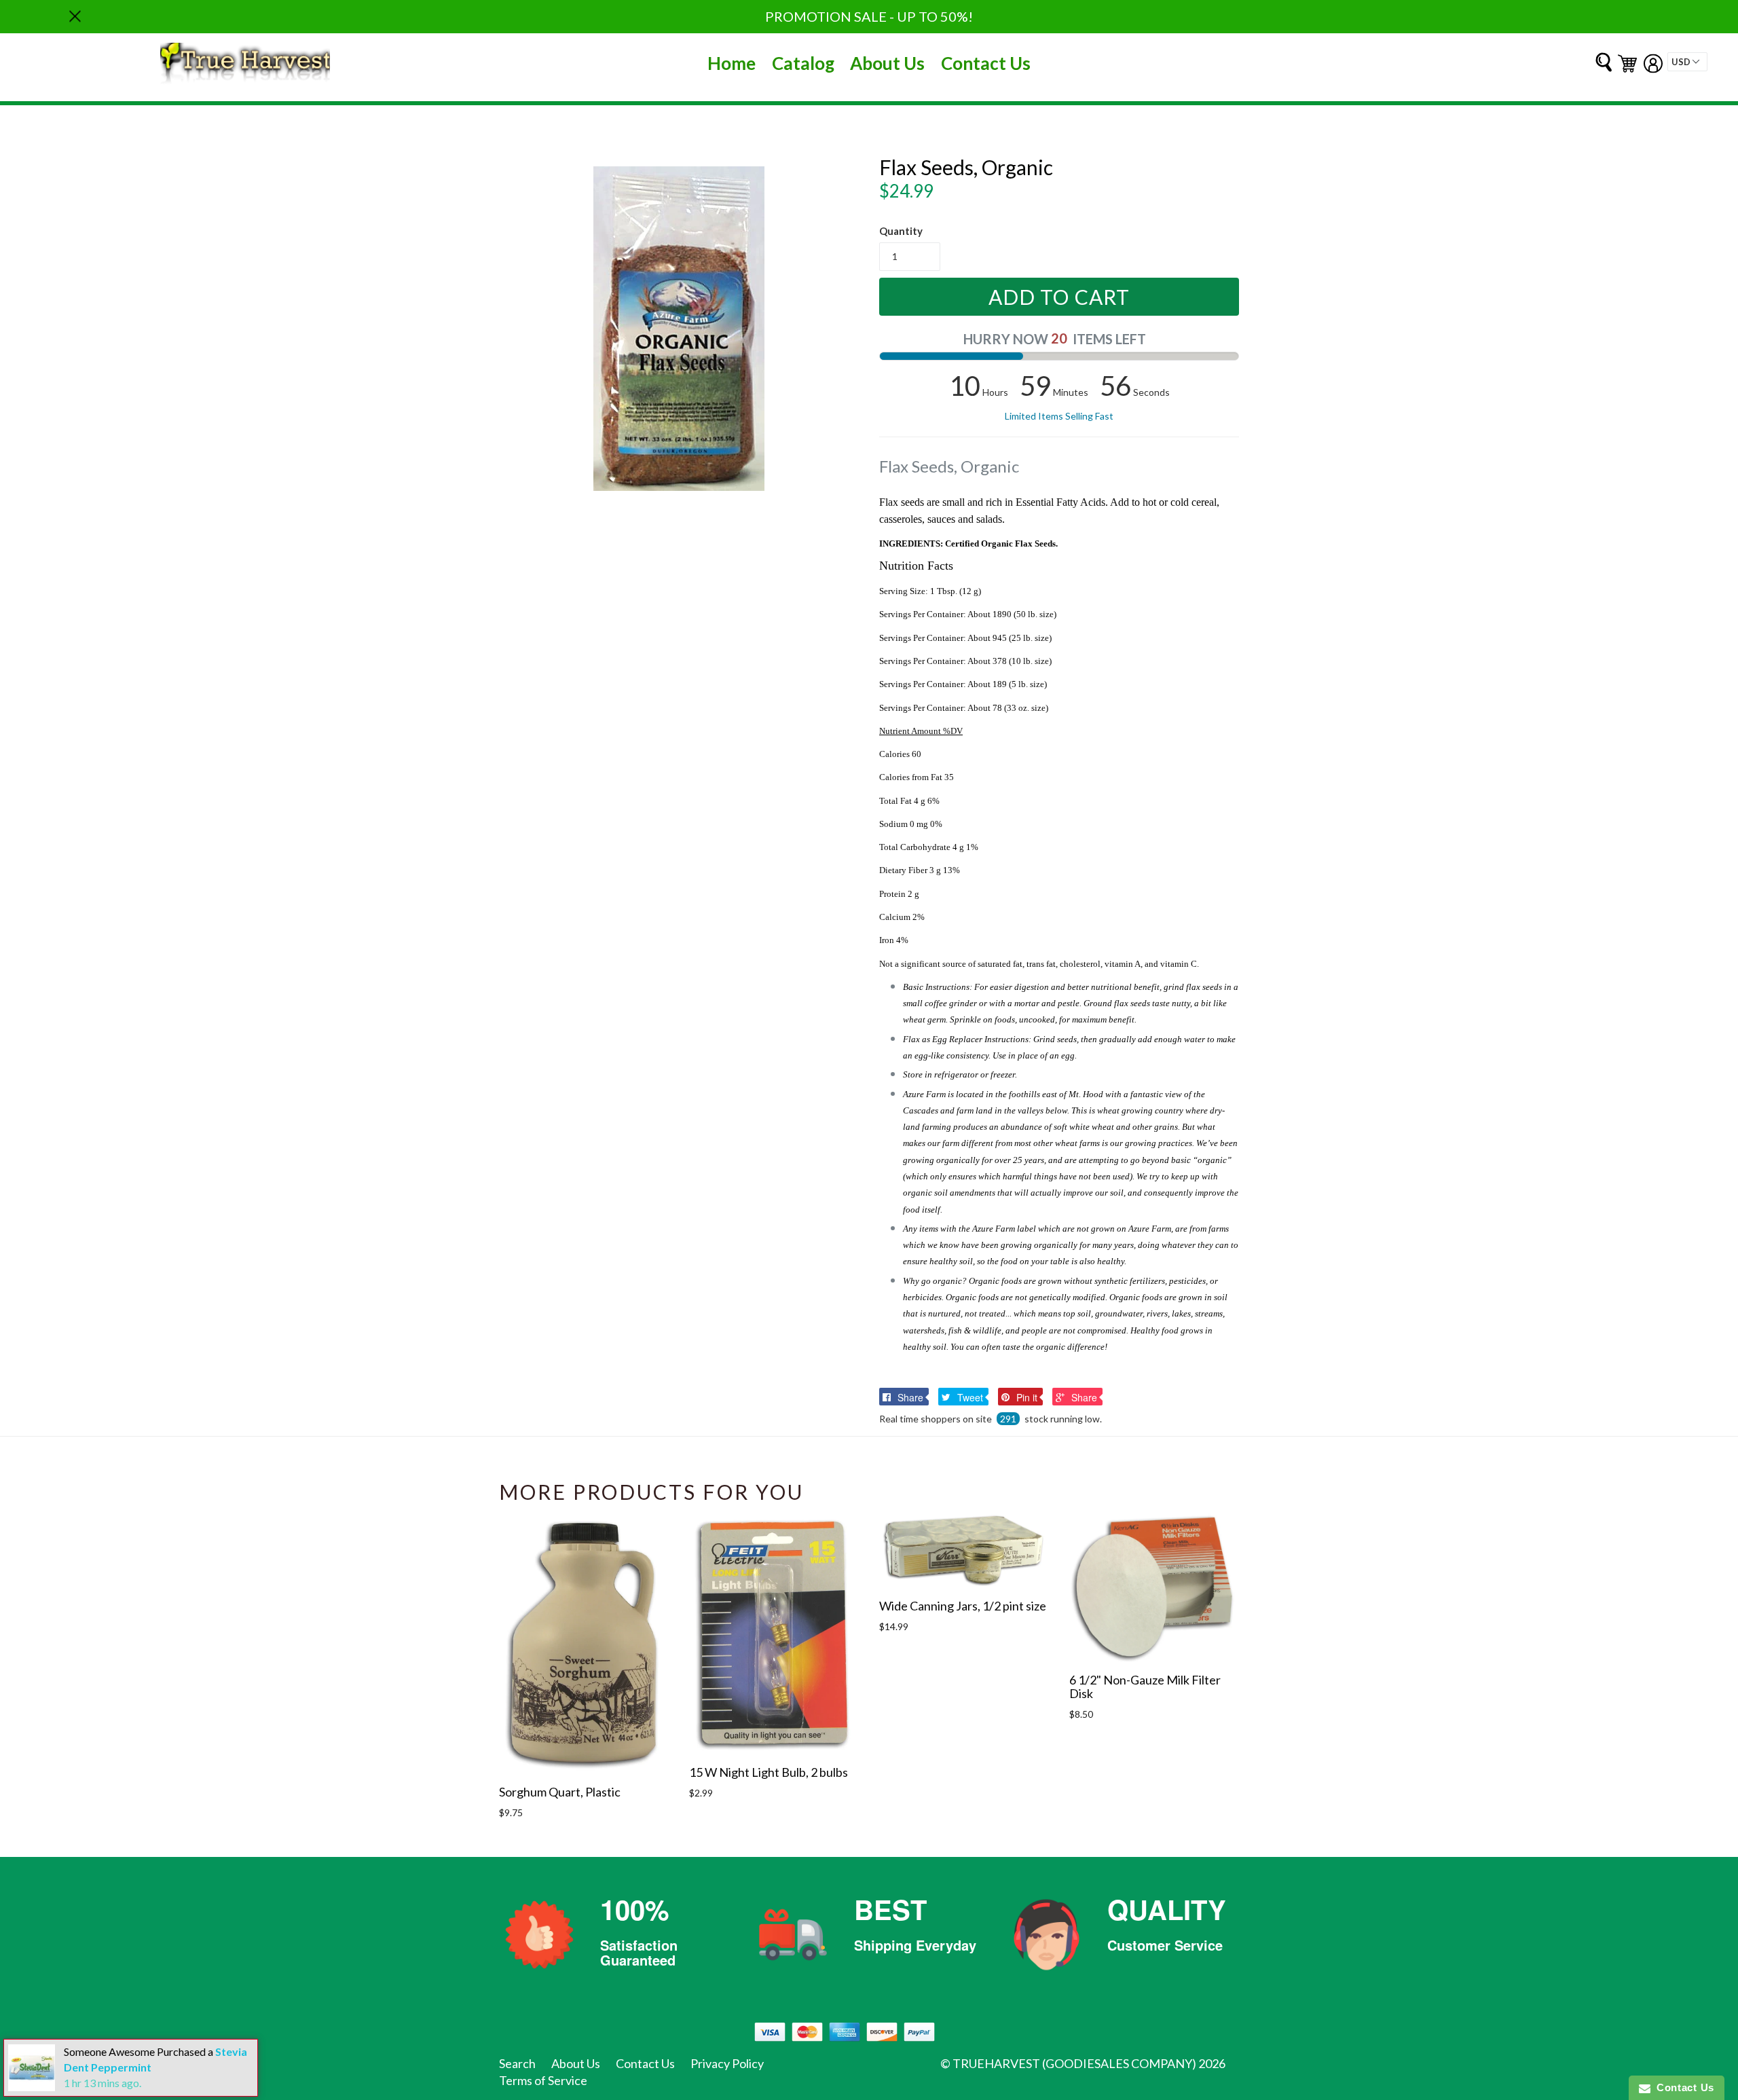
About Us (887, 63)
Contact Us (986, 63)
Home (732, 63)
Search (517, 2063)
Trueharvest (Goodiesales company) (1074, 2063)
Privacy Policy (727, 2063)
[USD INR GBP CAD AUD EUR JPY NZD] (1687, 62)
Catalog (803, 63)
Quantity (901, 231)
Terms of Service (543, 2080)
